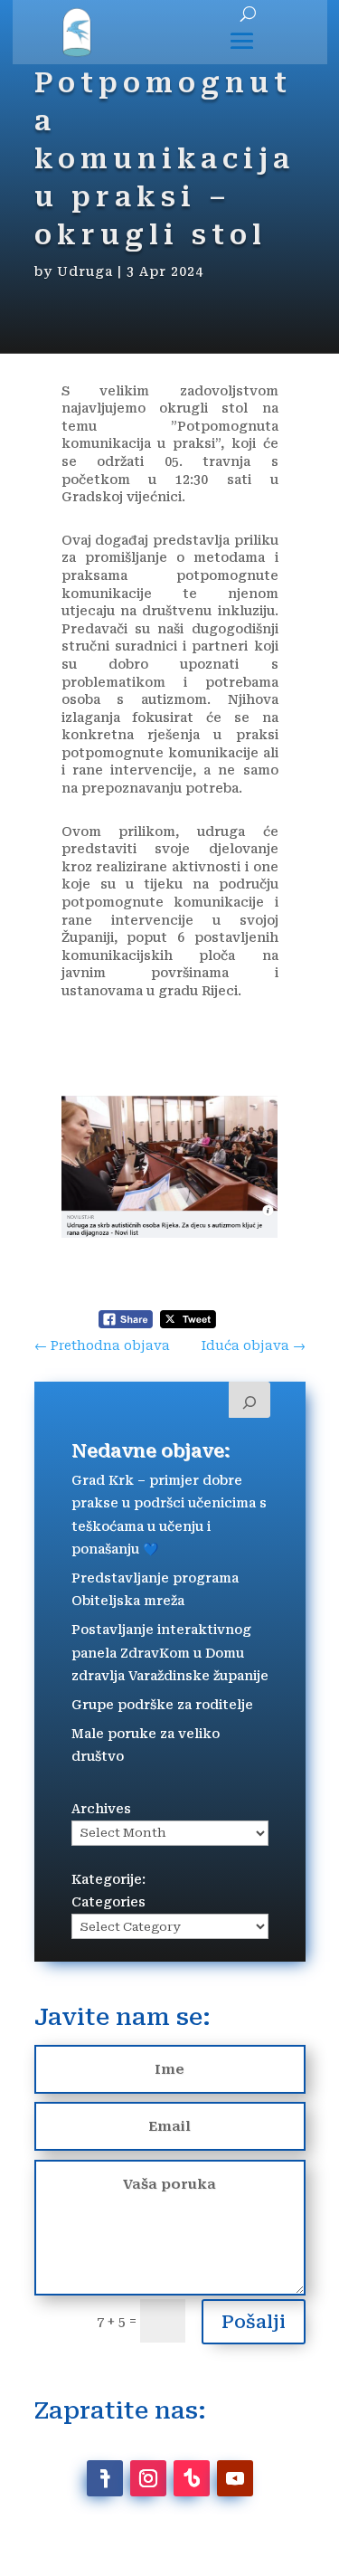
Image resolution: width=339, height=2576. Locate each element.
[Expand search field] (250, 1400)
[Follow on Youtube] (235, 2478)
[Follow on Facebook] (105, 2478)
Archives (101, 1809)
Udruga (85, 271)
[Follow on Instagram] (148, 2478)
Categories (108, 1902)
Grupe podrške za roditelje (162, 1705)
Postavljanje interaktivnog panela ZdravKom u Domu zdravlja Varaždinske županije (170, 1652)
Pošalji (254, 2322)
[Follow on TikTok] (192, 2478)
